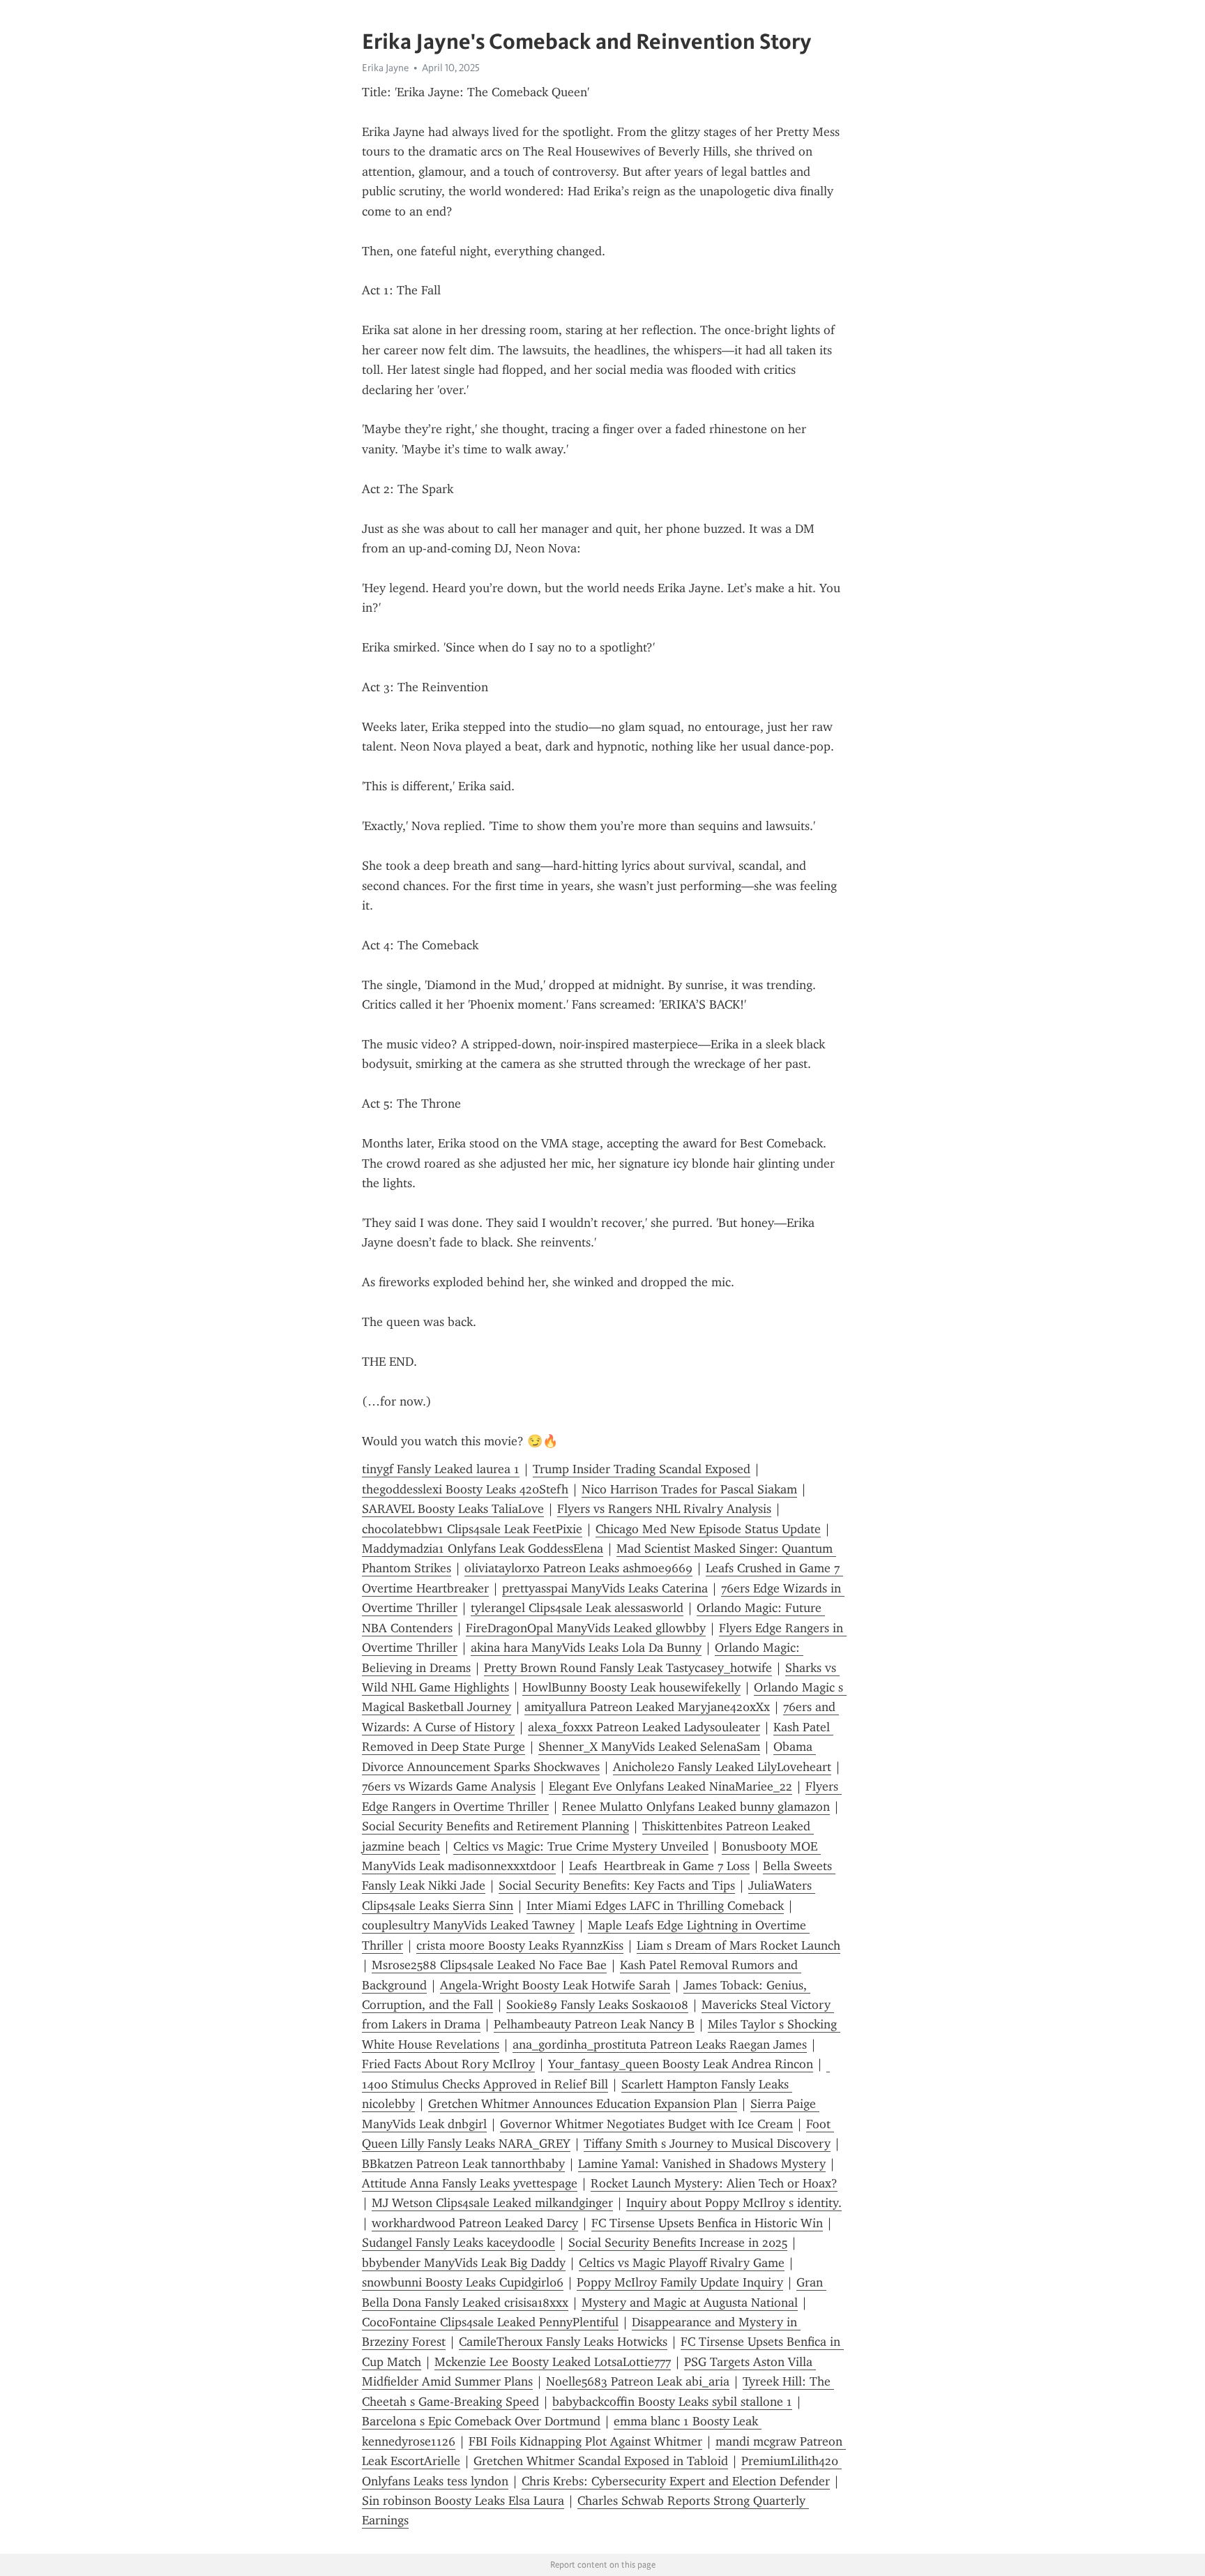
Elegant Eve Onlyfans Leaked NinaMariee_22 (670, 1786)
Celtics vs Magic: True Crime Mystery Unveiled (581, 1846)
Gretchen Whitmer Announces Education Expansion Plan (583, 2104)
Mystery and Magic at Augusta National (690, 2303)
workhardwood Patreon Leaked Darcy (475, 2223)
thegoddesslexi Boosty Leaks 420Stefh (465, 1489)
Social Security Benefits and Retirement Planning (495, 1826)
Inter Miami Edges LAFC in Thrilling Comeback (655, 1906)
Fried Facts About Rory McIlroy (448, 2064)
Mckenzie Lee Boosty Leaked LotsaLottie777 (553, 2362)
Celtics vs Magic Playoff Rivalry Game (682, 2263)
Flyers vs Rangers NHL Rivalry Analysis (664, 1509)
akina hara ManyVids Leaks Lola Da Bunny (586, 1648)
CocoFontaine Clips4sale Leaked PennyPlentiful (490, 2322)
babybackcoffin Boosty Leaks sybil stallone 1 (672, 2402)
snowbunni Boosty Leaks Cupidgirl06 (463, 2282)
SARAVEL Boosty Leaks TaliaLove (453, 1509)
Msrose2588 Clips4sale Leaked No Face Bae (489, 1965)
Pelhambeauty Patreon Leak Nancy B (594, 2024)
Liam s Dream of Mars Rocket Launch (738, 1945)
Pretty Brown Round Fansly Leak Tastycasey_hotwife (628, 1668)
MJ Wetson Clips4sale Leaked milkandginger (492, 2203)
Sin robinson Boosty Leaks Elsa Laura (463, 2501)
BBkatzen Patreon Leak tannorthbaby (463, 2164)
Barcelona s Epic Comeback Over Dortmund (481, 2421)
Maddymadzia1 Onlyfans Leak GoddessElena (483, 1549)
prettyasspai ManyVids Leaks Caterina (605, 1588)
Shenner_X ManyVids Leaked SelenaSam (649, 1747)
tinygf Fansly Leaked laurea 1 (441, 1469)
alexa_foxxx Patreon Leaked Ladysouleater (644, 1727)
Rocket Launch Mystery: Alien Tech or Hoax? (714, 2183)
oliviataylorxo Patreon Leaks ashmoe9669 (578, 1568)
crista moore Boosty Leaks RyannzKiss (520, 1945)
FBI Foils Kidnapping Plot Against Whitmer (585, 2441)
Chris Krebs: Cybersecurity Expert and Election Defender (676, 2481)
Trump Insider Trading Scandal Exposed (642, 1469)
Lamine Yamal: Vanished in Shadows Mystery (702, 2164)
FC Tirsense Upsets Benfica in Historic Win (707, 2223)
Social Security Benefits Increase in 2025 (678, 2243)
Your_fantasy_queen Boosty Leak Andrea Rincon (681, 2064)
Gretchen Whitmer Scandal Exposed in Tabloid (601, 2461)
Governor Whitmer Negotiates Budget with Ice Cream (646, 2124)
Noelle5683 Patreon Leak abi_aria (638, 2381)
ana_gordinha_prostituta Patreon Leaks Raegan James (660, 2044)
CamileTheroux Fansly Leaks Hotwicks (563, 2342)
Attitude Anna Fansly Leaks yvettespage (470, 2183)
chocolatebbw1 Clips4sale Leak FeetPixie (472, 1529)
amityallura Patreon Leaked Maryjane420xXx (647, 1707)
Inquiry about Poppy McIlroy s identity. (734, 2203)
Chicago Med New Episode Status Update (708, 1529)
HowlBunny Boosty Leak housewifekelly (631, 1687)
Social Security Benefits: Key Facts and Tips (617, 1885)
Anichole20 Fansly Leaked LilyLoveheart (722, 1767)
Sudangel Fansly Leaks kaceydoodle (458, 2243)
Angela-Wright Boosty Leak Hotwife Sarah (555, 1985)
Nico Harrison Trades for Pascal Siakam (689, 1489)
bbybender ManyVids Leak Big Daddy (464, 2263)
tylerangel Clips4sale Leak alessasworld (577, 1608)
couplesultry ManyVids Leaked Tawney (468, 1925)
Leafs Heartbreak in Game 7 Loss (659, 1866)
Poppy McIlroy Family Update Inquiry (680, 2282)
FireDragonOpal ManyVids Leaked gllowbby (586, 1628)
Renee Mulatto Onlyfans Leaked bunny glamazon (696, 1807)
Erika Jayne (385, 68)
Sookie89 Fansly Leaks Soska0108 (597, 2005)
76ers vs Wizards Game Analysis (449, 1786)
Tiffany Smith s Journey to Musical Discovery (707, 2144)
